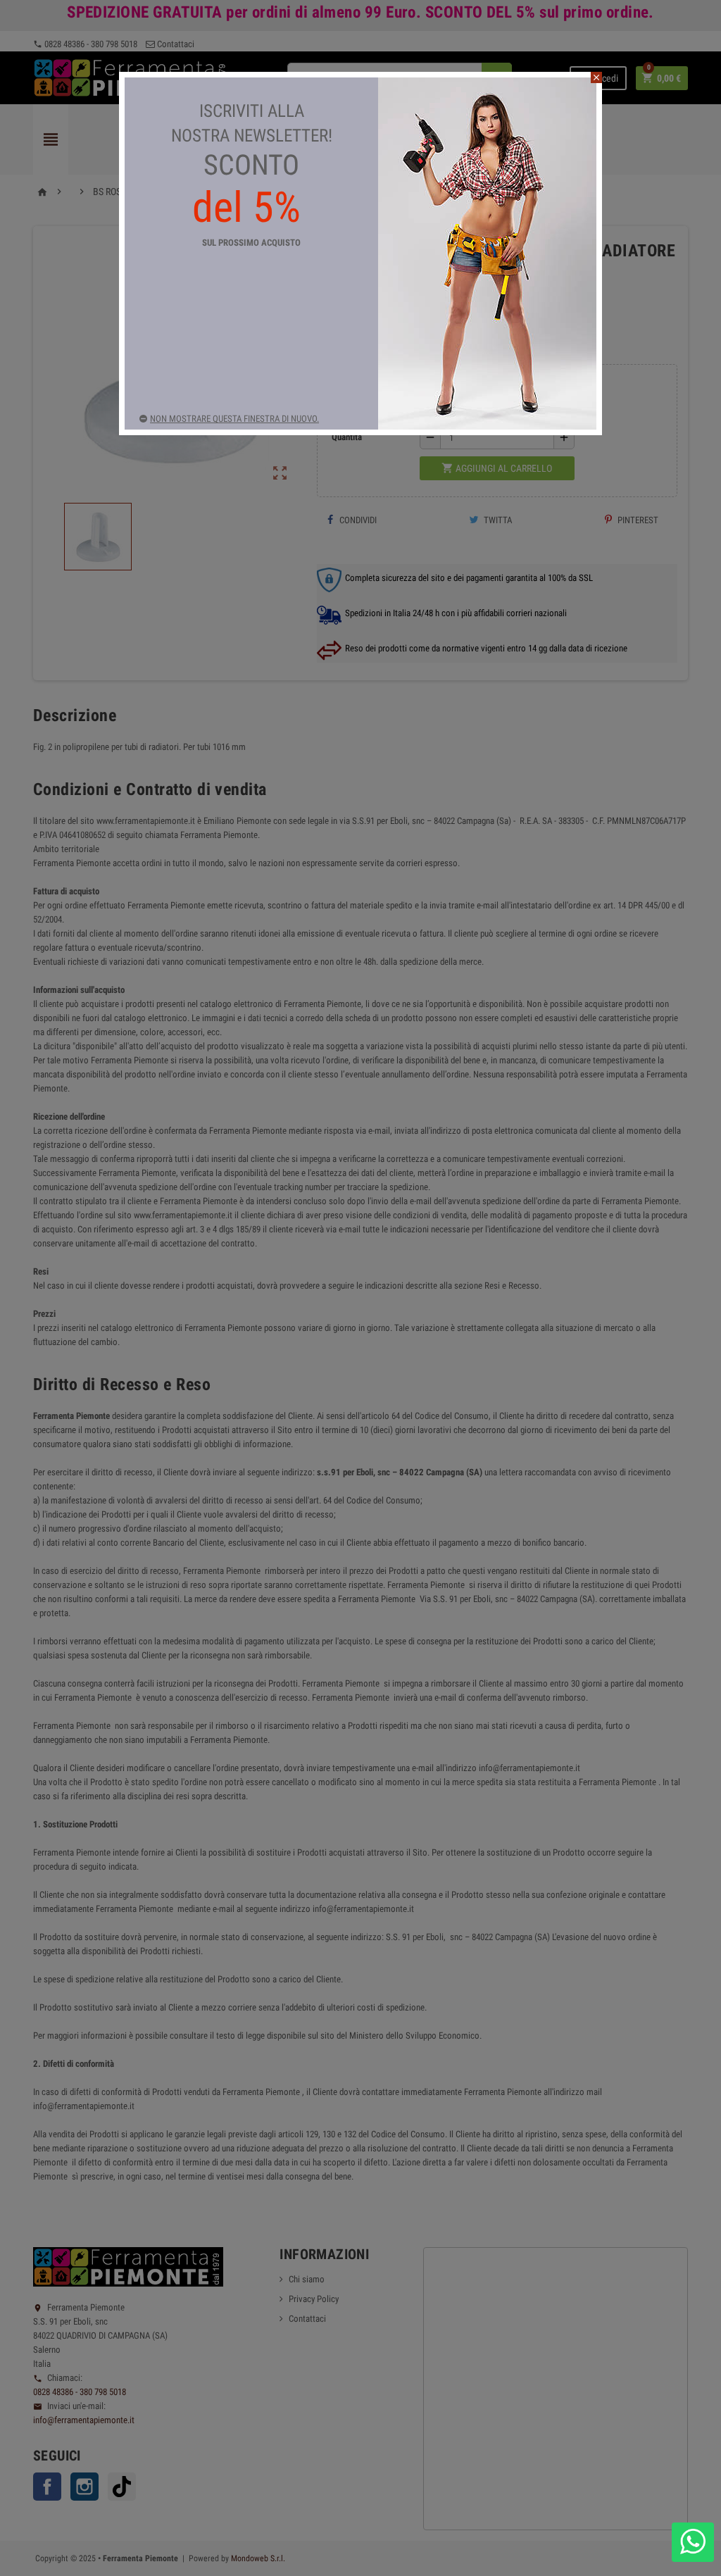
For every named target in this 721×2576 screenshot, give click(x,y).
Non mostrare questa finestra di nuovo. (234, 419)
